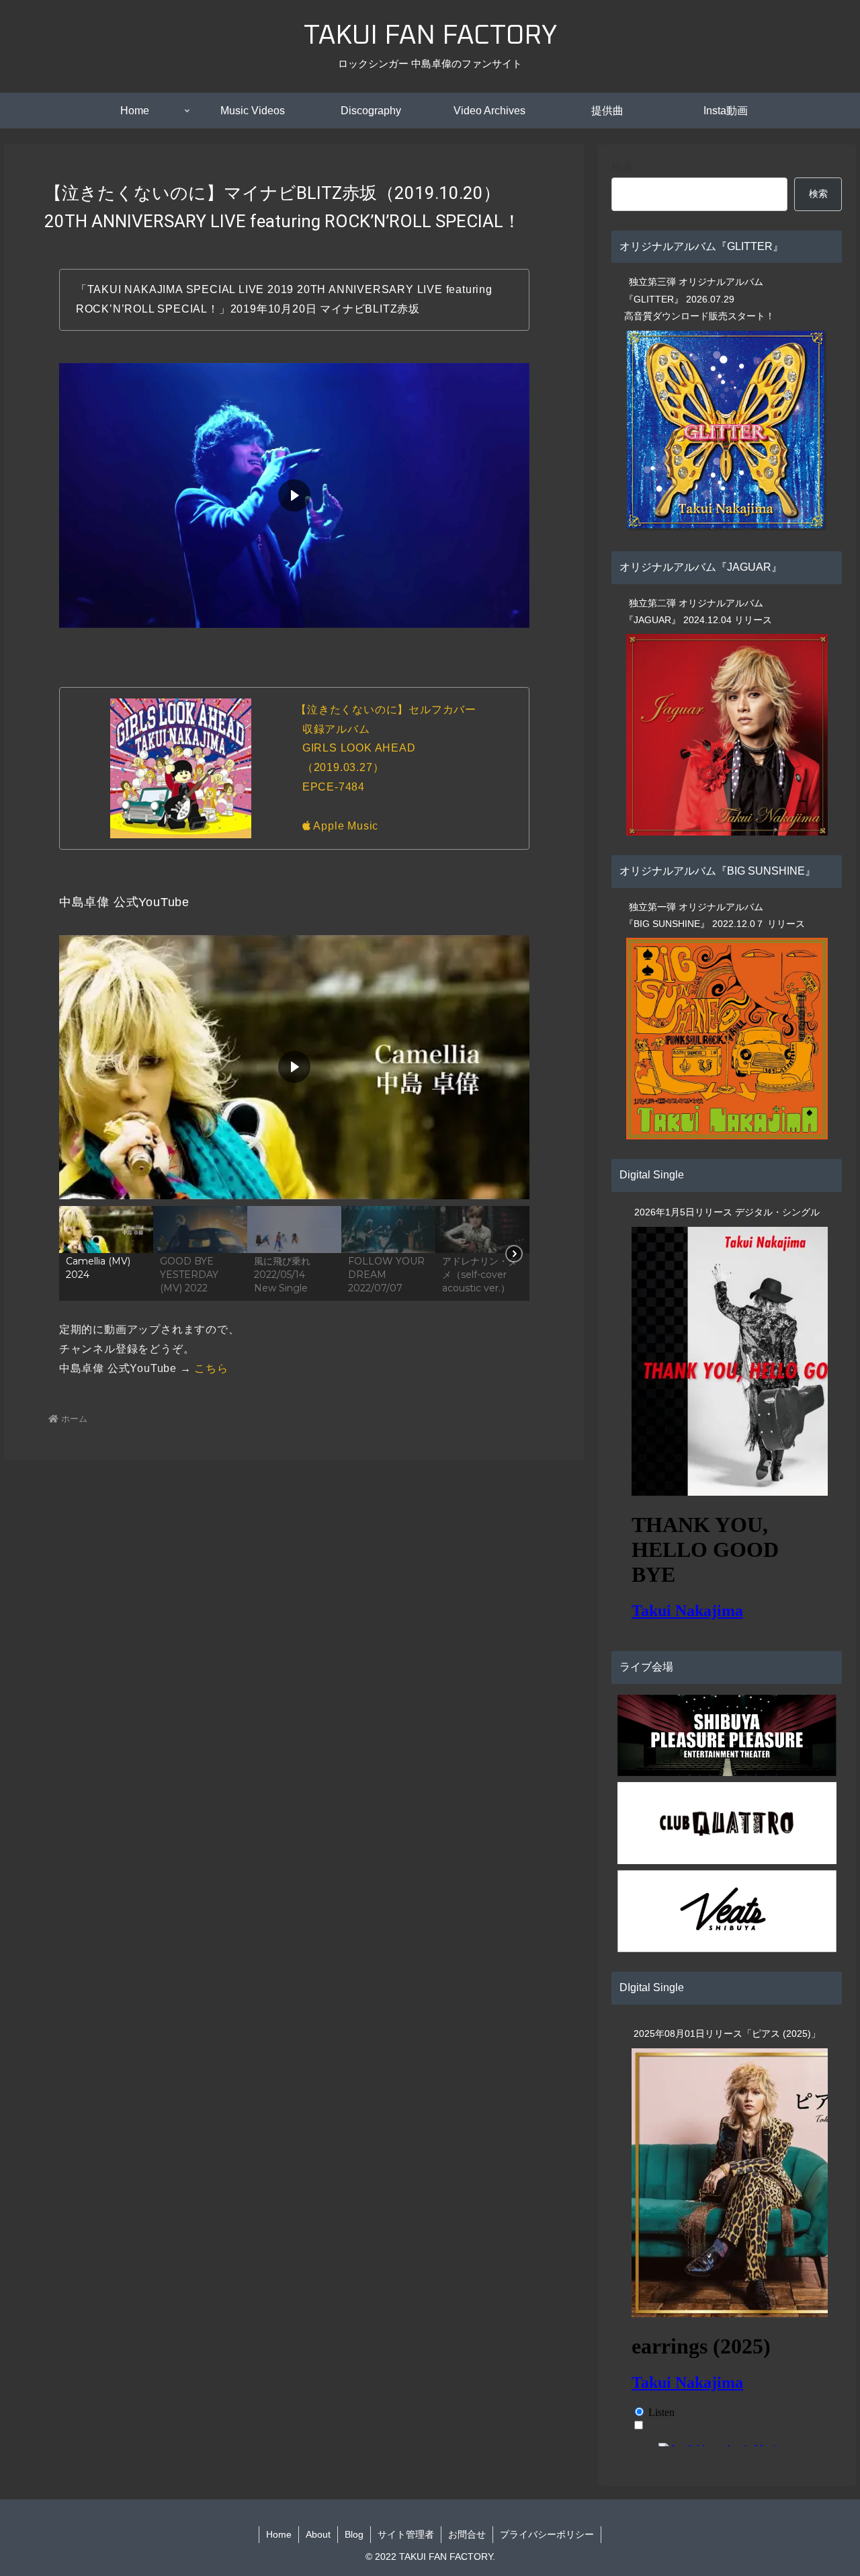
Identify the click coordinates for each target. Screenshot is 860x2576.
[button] (106, 1253)
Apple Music (345, 826)
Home (279, 2534)
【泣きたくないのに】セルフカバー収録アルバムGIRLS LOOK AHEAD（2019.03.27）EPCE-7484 (386, 748)
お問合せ (467, 2534)
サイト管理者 (406, 2534)
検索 (622, 167)
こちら (211, 1368)
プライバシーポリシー (547, 2534)
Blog (354, 2534)
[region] (294, 1117)
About (318, 2534)
